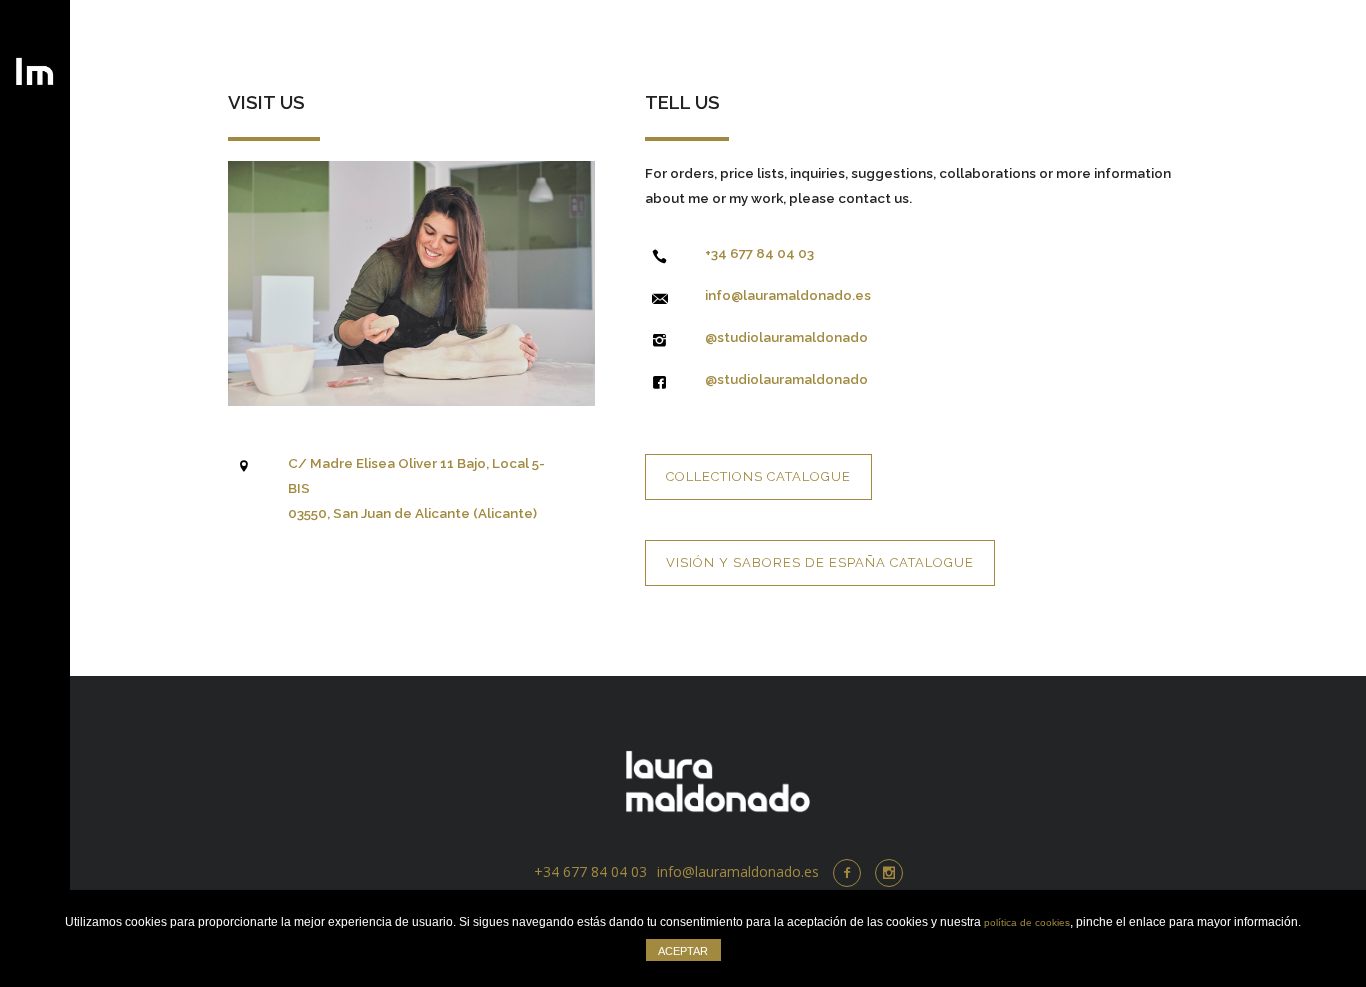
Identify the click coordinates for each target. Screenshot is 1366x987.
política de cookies (1027, 922)
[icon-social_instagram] (889, 873)
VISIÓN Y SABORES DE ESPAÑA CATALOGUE (820, 562)
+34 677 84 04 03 (759, 253)
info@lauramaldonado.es (788, 295)
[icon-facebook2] (852, 873)
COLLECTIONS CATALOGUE (758, 476)
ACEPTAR (683, 951)
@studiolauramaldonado (786, 337)
